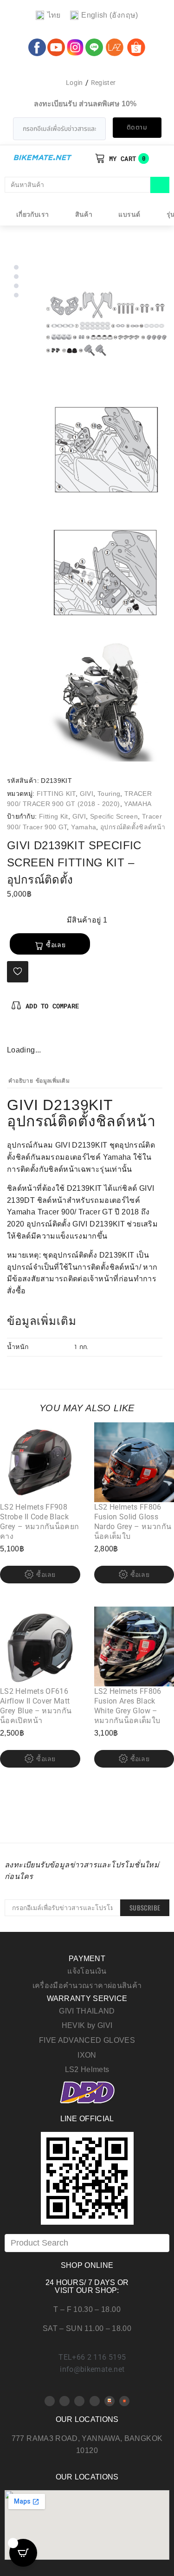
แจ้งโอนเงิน (87, 1971)
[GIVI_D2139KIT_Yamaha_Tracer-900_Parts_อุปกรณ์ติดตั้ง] (106, 324)
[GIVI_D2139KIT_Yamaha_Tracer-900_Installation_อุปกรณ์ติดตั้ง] (106, 449)
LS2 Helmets (87, 2069)
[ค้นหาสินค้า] (77, 185)
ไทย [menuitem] (54, 15)
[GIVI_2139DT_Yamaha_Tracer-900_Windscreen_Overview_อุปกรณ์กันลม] (106, 700)
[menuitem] (48, 16)
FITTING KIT (56, 794)
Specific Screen (114, 816)
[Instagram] (45, 1034)
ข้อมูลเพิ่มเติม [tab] (53, 1081)
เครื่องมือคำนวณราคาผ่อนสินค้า (87, 1985)
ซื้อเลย (56, 945)
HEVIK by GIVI (87, 2025)
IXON (87, 2055)
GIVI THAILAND (87, 2011)
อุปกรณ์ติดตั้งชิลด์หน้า (133, 827)
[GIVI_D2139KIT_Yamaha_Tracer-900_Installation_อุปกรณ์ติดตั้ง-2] (106, 575)
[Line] (95, 2401)
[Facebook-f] (14, 1034)
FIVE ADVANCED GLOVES (87, 2040)
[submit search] (160, 185)
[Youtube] (64, 2401)
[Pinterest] (30, 1034)
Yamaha (84, 827)
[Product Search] (87, 2243)
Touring (109, 794)
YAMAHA (138, 804)
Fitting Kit (54, 816)
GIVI (87, 794)
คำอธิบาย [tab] (21, 1081)
